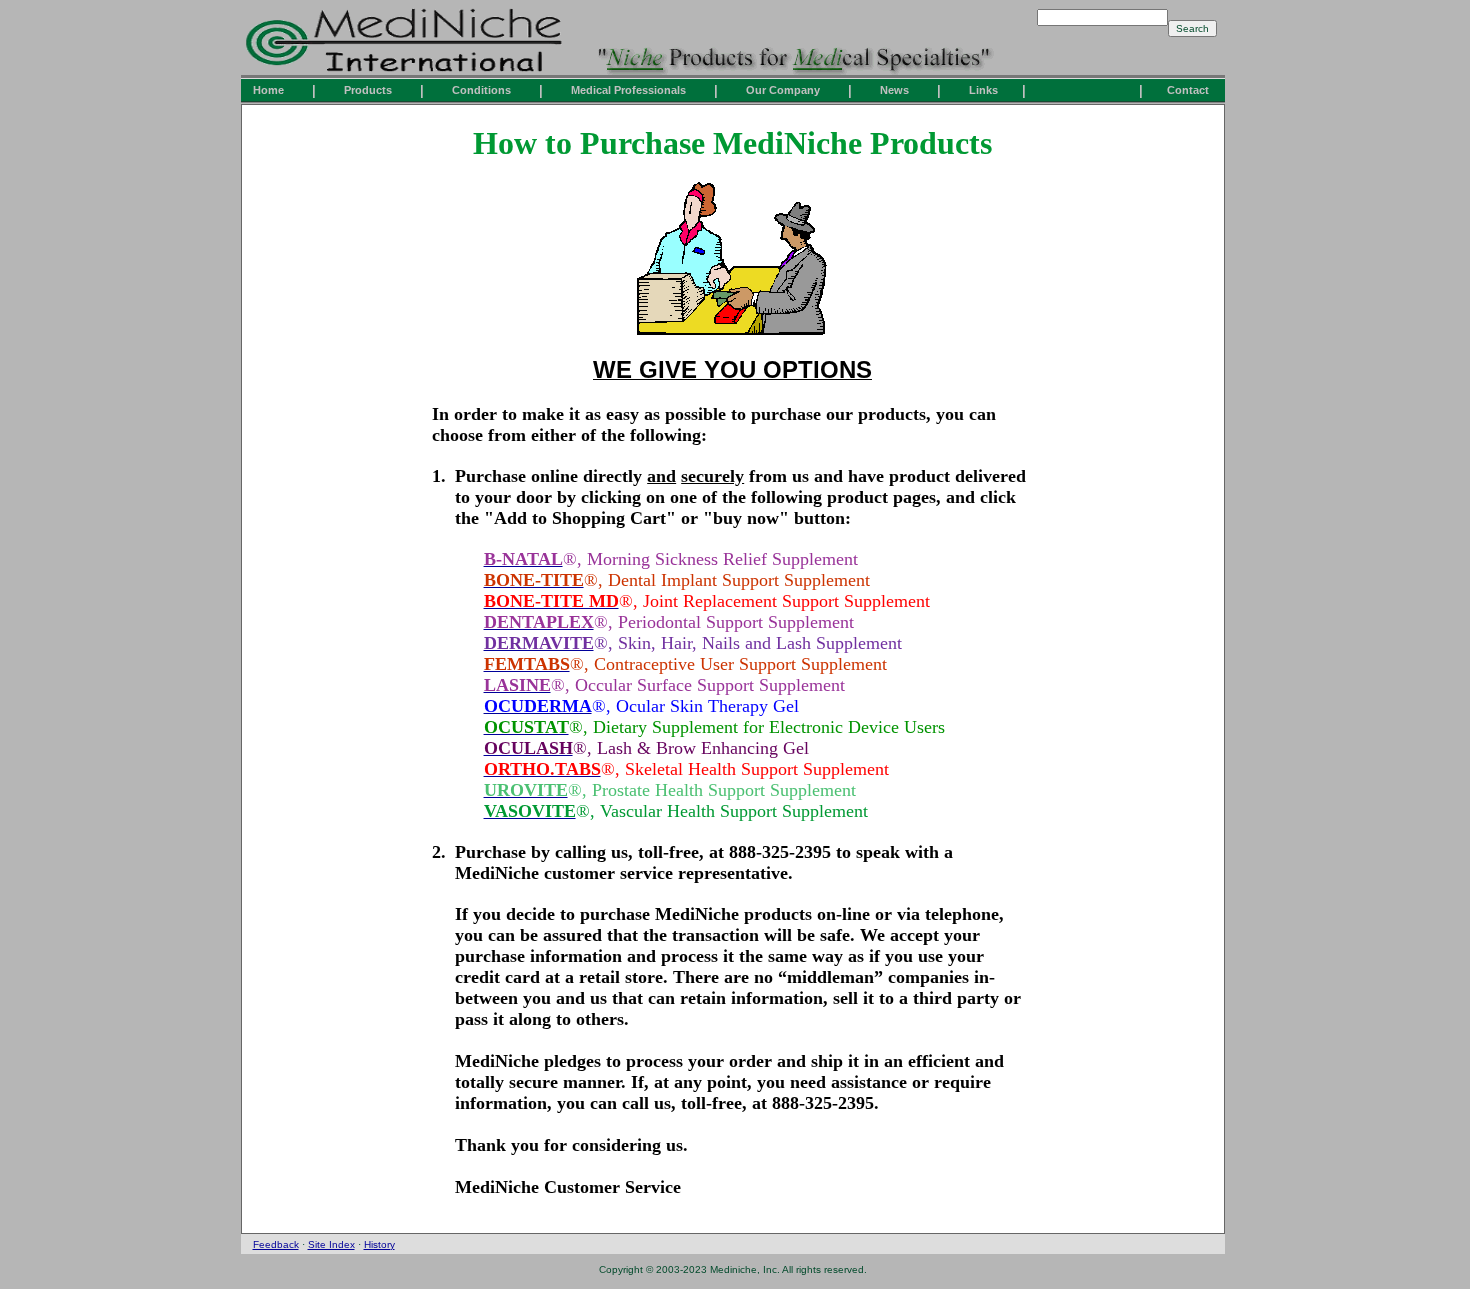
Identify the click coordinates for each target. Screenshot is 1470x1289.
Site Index (331, 1244)
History (379, 1244)
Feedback (276, 1244)
